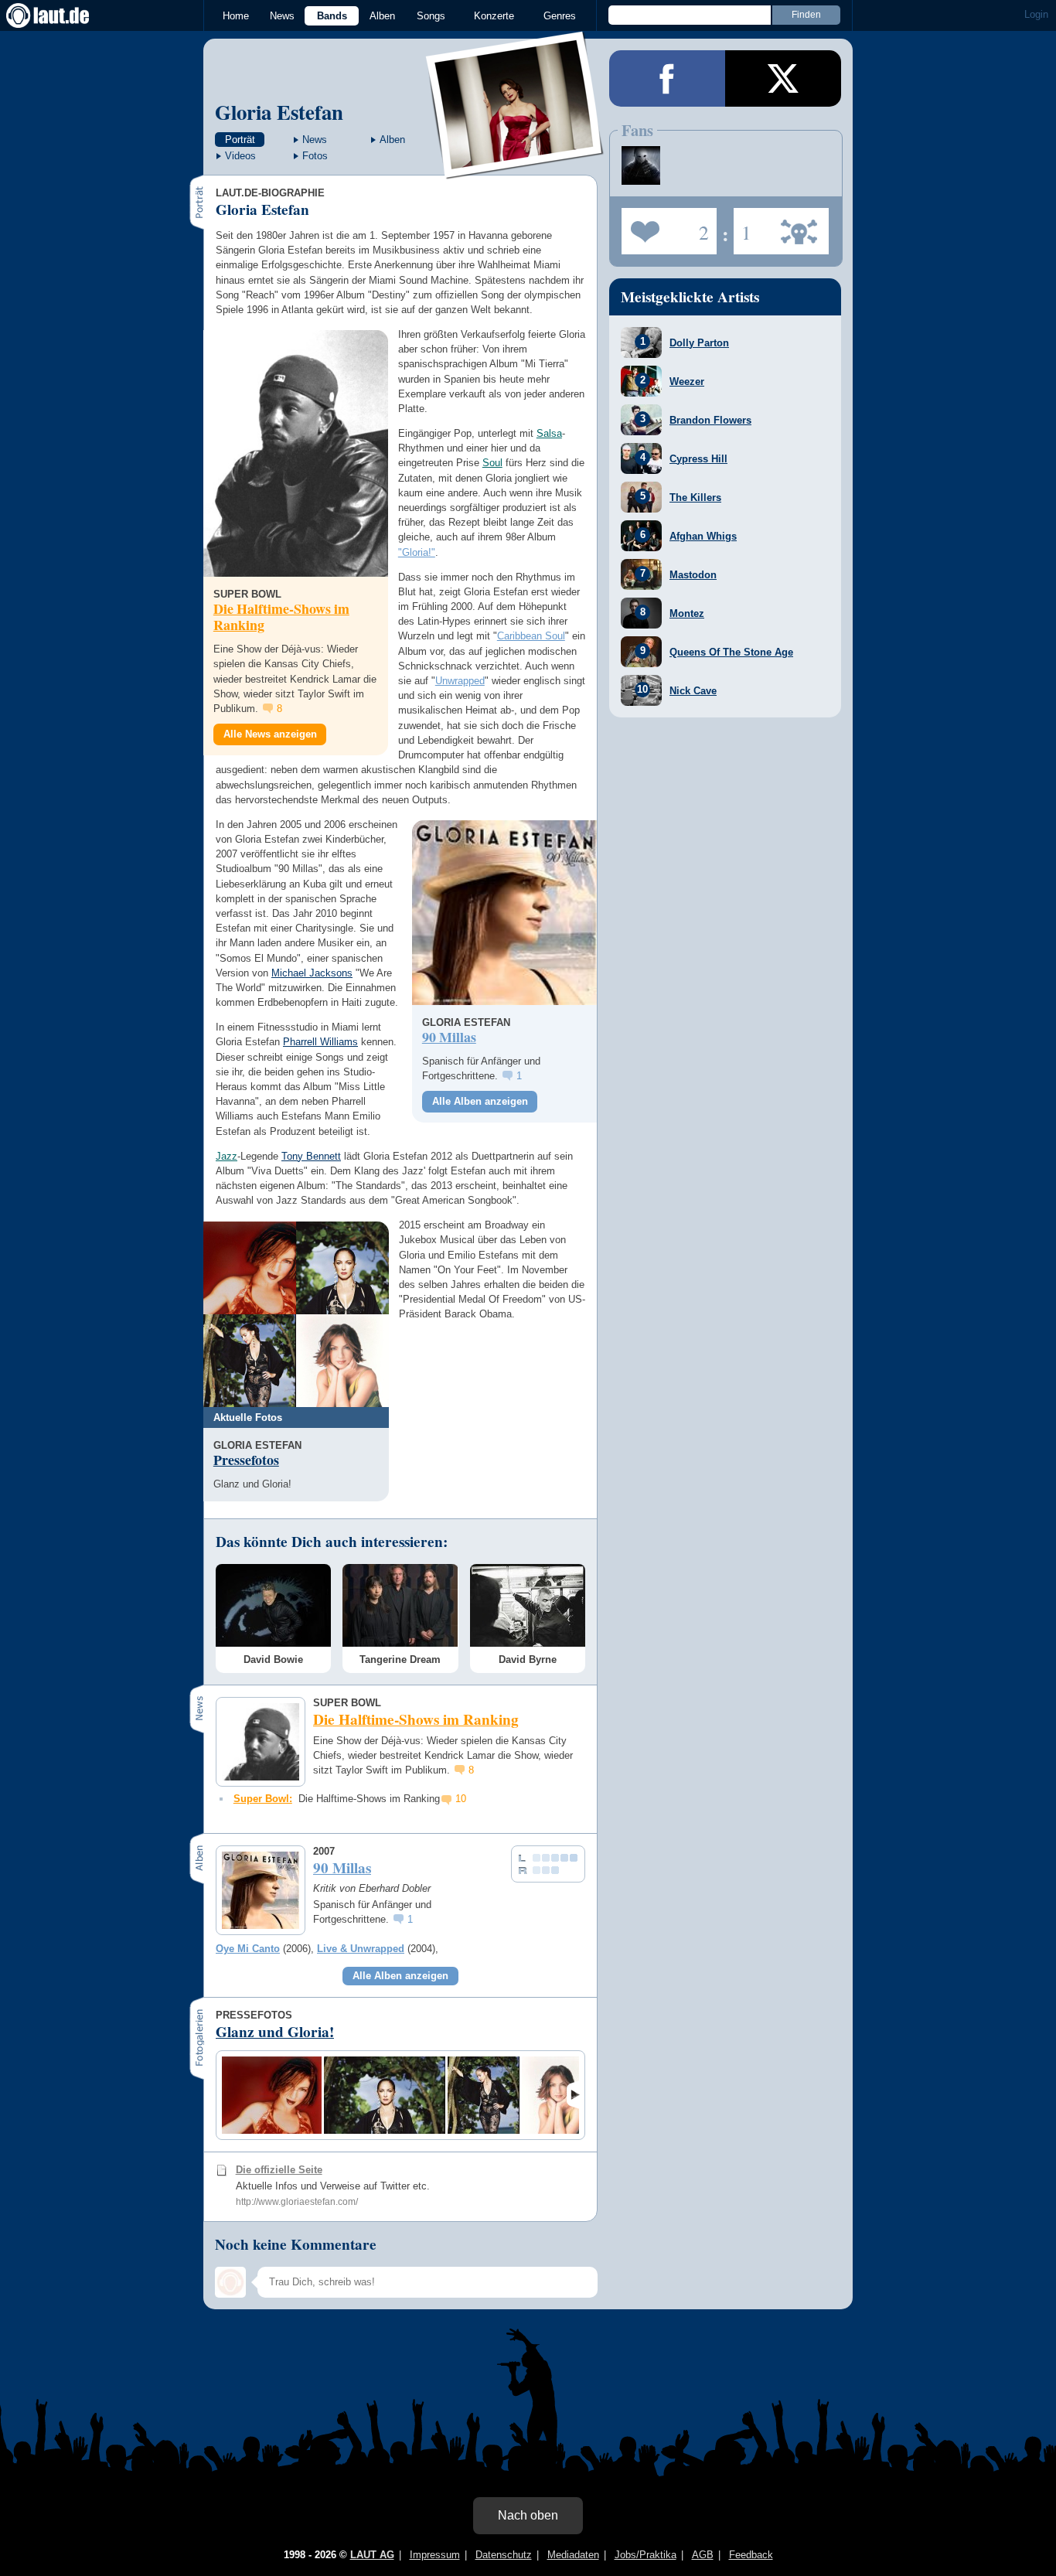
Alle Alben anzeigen (480, 1101)
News (282, 16)
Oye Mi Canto (248, 1949)
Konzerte (494, 16)
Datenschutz (504, 2555)
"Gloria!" (417, 552)
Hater (743, 227)
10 (461, 1799)
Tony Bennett (311, 1156)
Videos (240, 156)
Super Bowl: (263, 1799)
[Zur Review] (504, 913)
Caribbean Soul (531, 636)
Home (236, 16)
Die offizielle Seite (279, 2170)
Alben (382, 16)
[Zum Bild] (250, 1268)
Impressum (435, 2555)
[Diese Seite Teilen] (667, 78)
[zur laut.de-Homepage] (62, 15)
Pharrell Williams (320, 1042)
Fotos (315, 156)
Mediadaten (573, 2555)
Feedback (751, 2555)
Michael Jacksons (312, 973)
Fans (665, 227)
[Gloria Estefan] (515, 169)
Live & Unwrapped (361, 1949)
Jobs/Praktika (646, 2555)
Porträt (240, 140)
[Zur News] (296, 453)
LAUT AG (372, 2555)
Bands (332, 16)
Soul (492, 463)
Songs (431, 16)
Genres (560, 16)
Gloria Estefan (279, 112)
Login (1036, 14)
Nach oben (528, 2515)
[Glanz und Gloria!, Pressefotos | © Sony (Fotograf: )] (272, 2095)
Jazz (227, 1156)
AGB (703, 2555)
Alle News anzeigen (270, 734)
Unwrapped (460, 681)
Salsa (549, 433)
